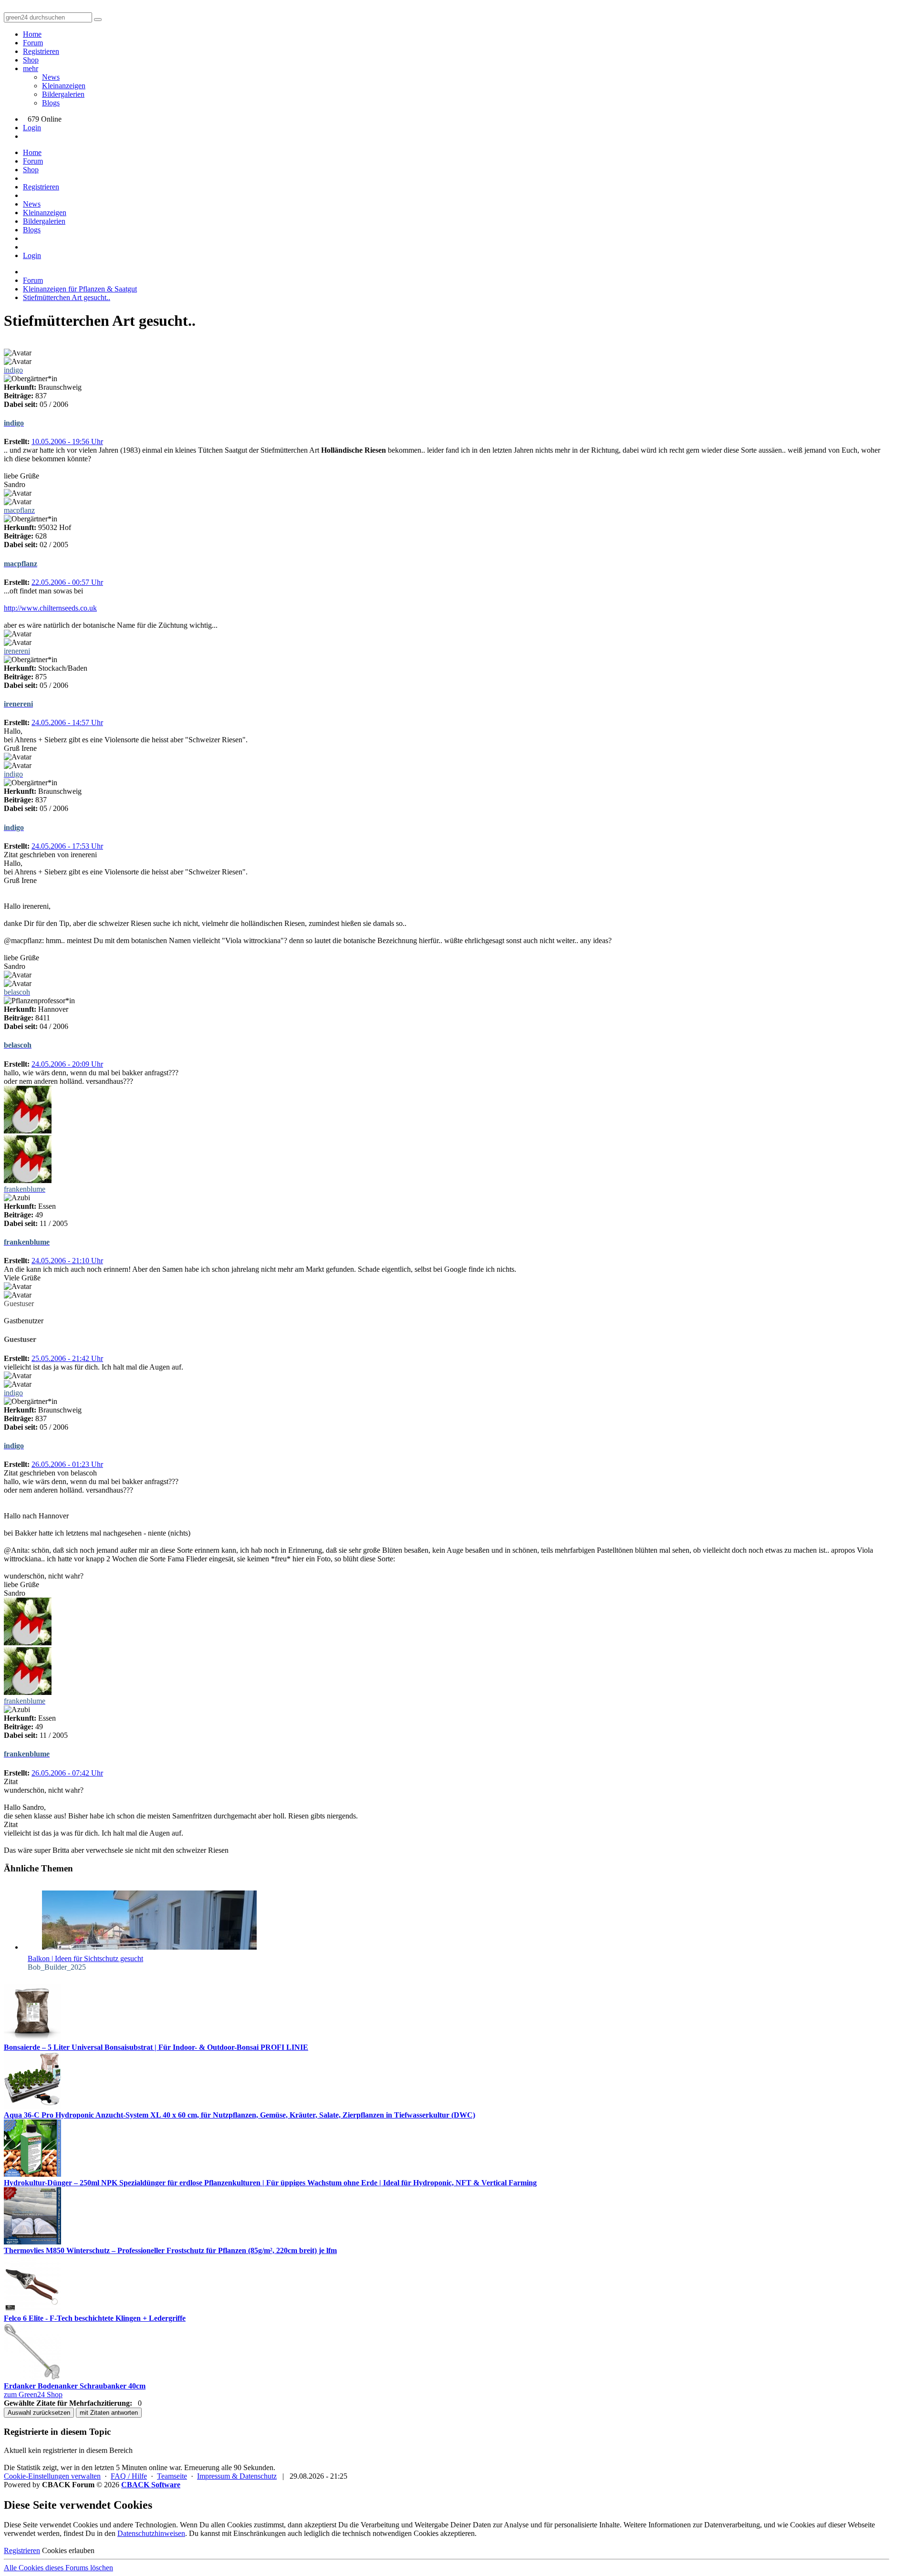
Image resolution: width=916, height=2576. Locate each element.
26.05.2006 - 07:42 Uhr (67, 1773)
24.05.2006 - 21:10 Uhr (67, 1261)
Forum (33, 43)
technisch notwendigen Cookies (390, 2533)
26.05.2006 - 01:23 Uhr (67, 1464)
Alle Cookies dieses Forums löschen (58, 2568)
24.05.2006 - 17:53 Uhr (67, 846)
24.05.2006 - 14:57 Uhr (67, 722)
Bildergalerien (63, 94)
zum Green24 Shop (33, 2394)
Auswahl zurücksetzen (39, 2413)
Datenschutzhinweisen (151, 2533)
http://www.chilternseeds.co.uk (50, 608)
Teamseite (172, 2476)
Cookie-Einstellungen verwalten (52, 2476)
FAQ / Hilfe (129, 2476)
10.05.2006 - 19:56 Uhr (67, 441)
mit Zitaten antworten (109, 2413)
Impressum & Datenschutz (237, 2476)
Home (32, 34)
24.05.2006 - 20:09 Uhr (67, 1064)
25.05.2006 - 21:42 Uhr (67, 1358)
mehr (31, 68)
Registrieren (41, 51)
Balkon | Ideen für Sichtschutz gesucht (85, 1958)
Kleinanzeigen (64, 86)
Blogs (51, 103)
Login (32, 128)
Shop (31, 60)
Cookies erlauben (68, 2550)
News (51, 77)
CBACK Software (151, 2485)
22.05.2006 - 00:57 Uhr (67, 582)
